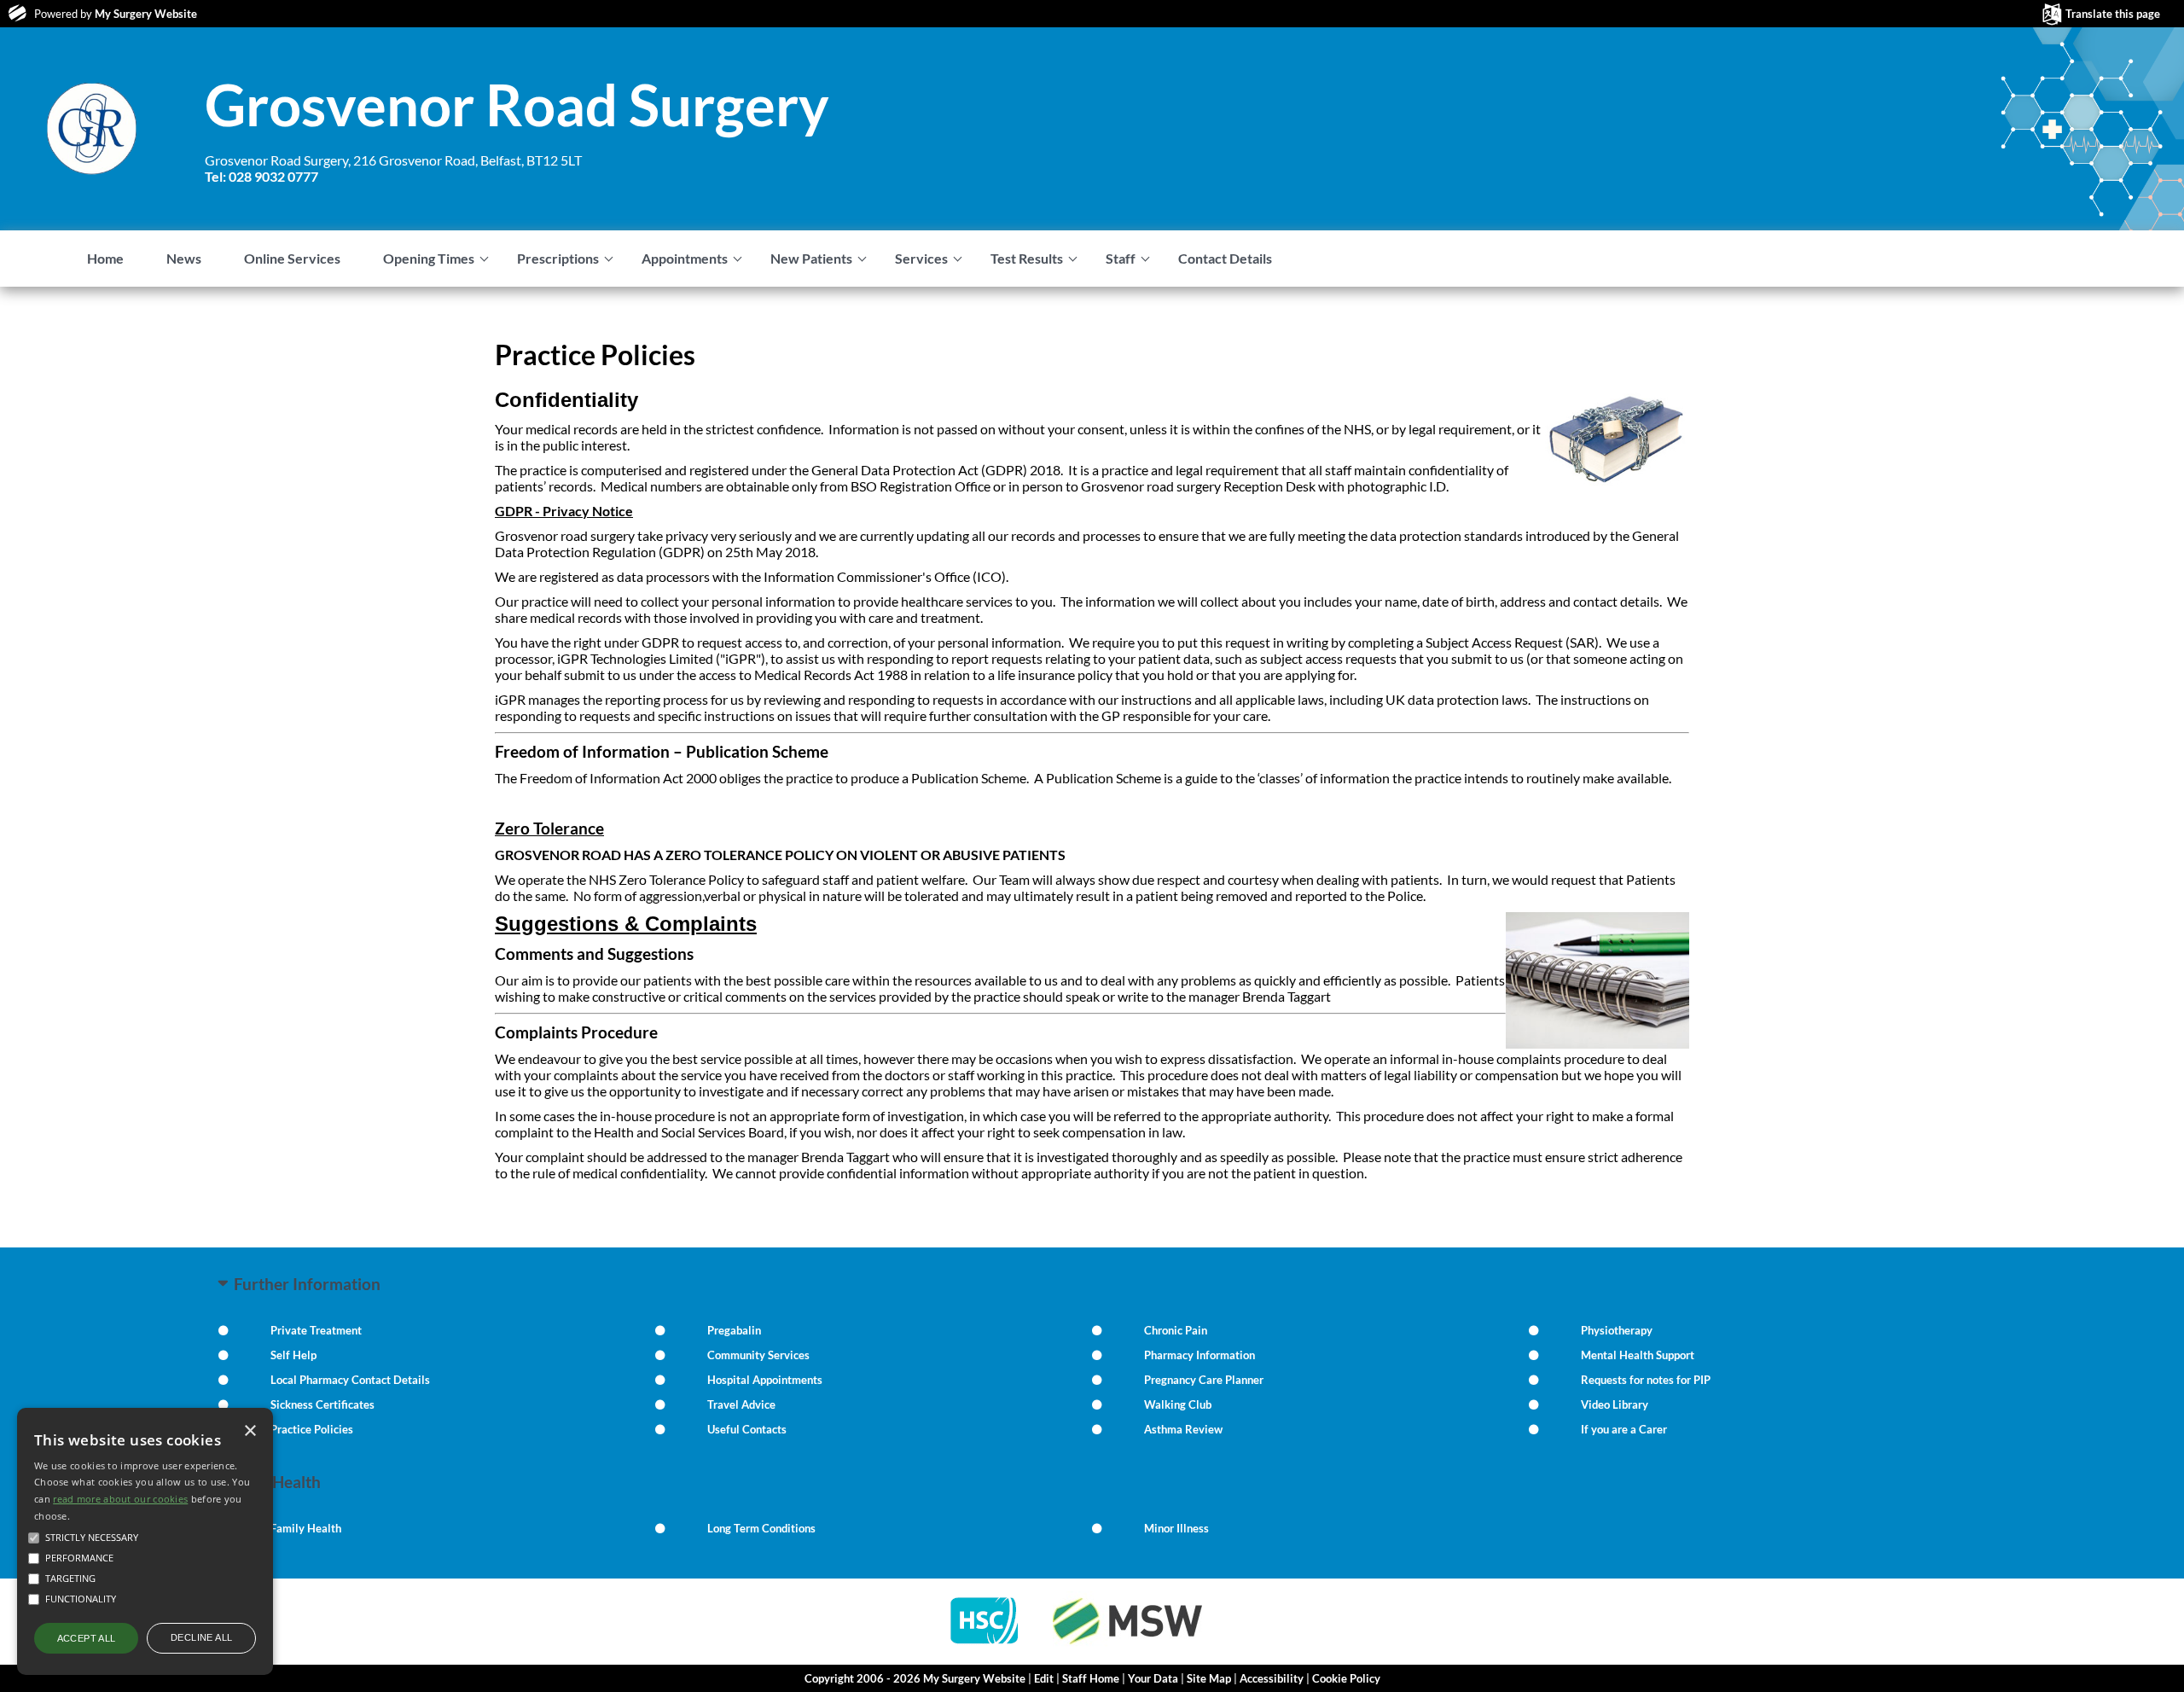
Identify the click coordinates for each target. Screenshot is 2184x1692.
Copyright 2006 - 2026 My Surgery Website (915, 1678)
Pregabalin (734, 1330)
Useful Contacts (747, 1429)
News (184, 258)
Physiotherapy (1617, 1330)
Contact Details (1225, 258)
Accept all (87, 1638)
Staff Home (1091, 1678)
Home (105, 258)
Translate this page (2113, 14)
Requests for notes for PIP (1646, 1380)
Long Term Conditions (761, 1528)
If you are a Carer (1624, 1429)
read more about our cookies (120, 1499)
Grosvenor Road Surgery (517, 104)
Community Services (758, 1355)
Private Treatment (316, 1330)
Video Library (1615, 1404)
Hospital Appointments (765, 1380)
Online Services (292, 258)
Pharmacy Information (1199, 1355)
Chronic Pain (1176, 1330)
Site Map (1209, 1678)
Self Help (293, 1355)
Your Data (1153, 1678)
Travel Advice (741, 1404)
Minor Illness (1176, 1528)
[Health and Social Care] (985, 1645)
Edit (1044, 1678)
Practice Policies (312, 1429)
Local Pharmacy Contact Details (350, 1380)
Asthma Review (1183, 1429)
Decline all (201, 1637)
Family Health (306, 1528)
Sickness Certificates (322, 1404)
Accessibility (1272, 1678)
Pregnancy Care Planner (1204, 1380)
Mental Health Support (1638, 1355)
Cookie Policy (1346, 1678)
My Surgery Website (146, 14)
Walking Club (1178, 1404)
